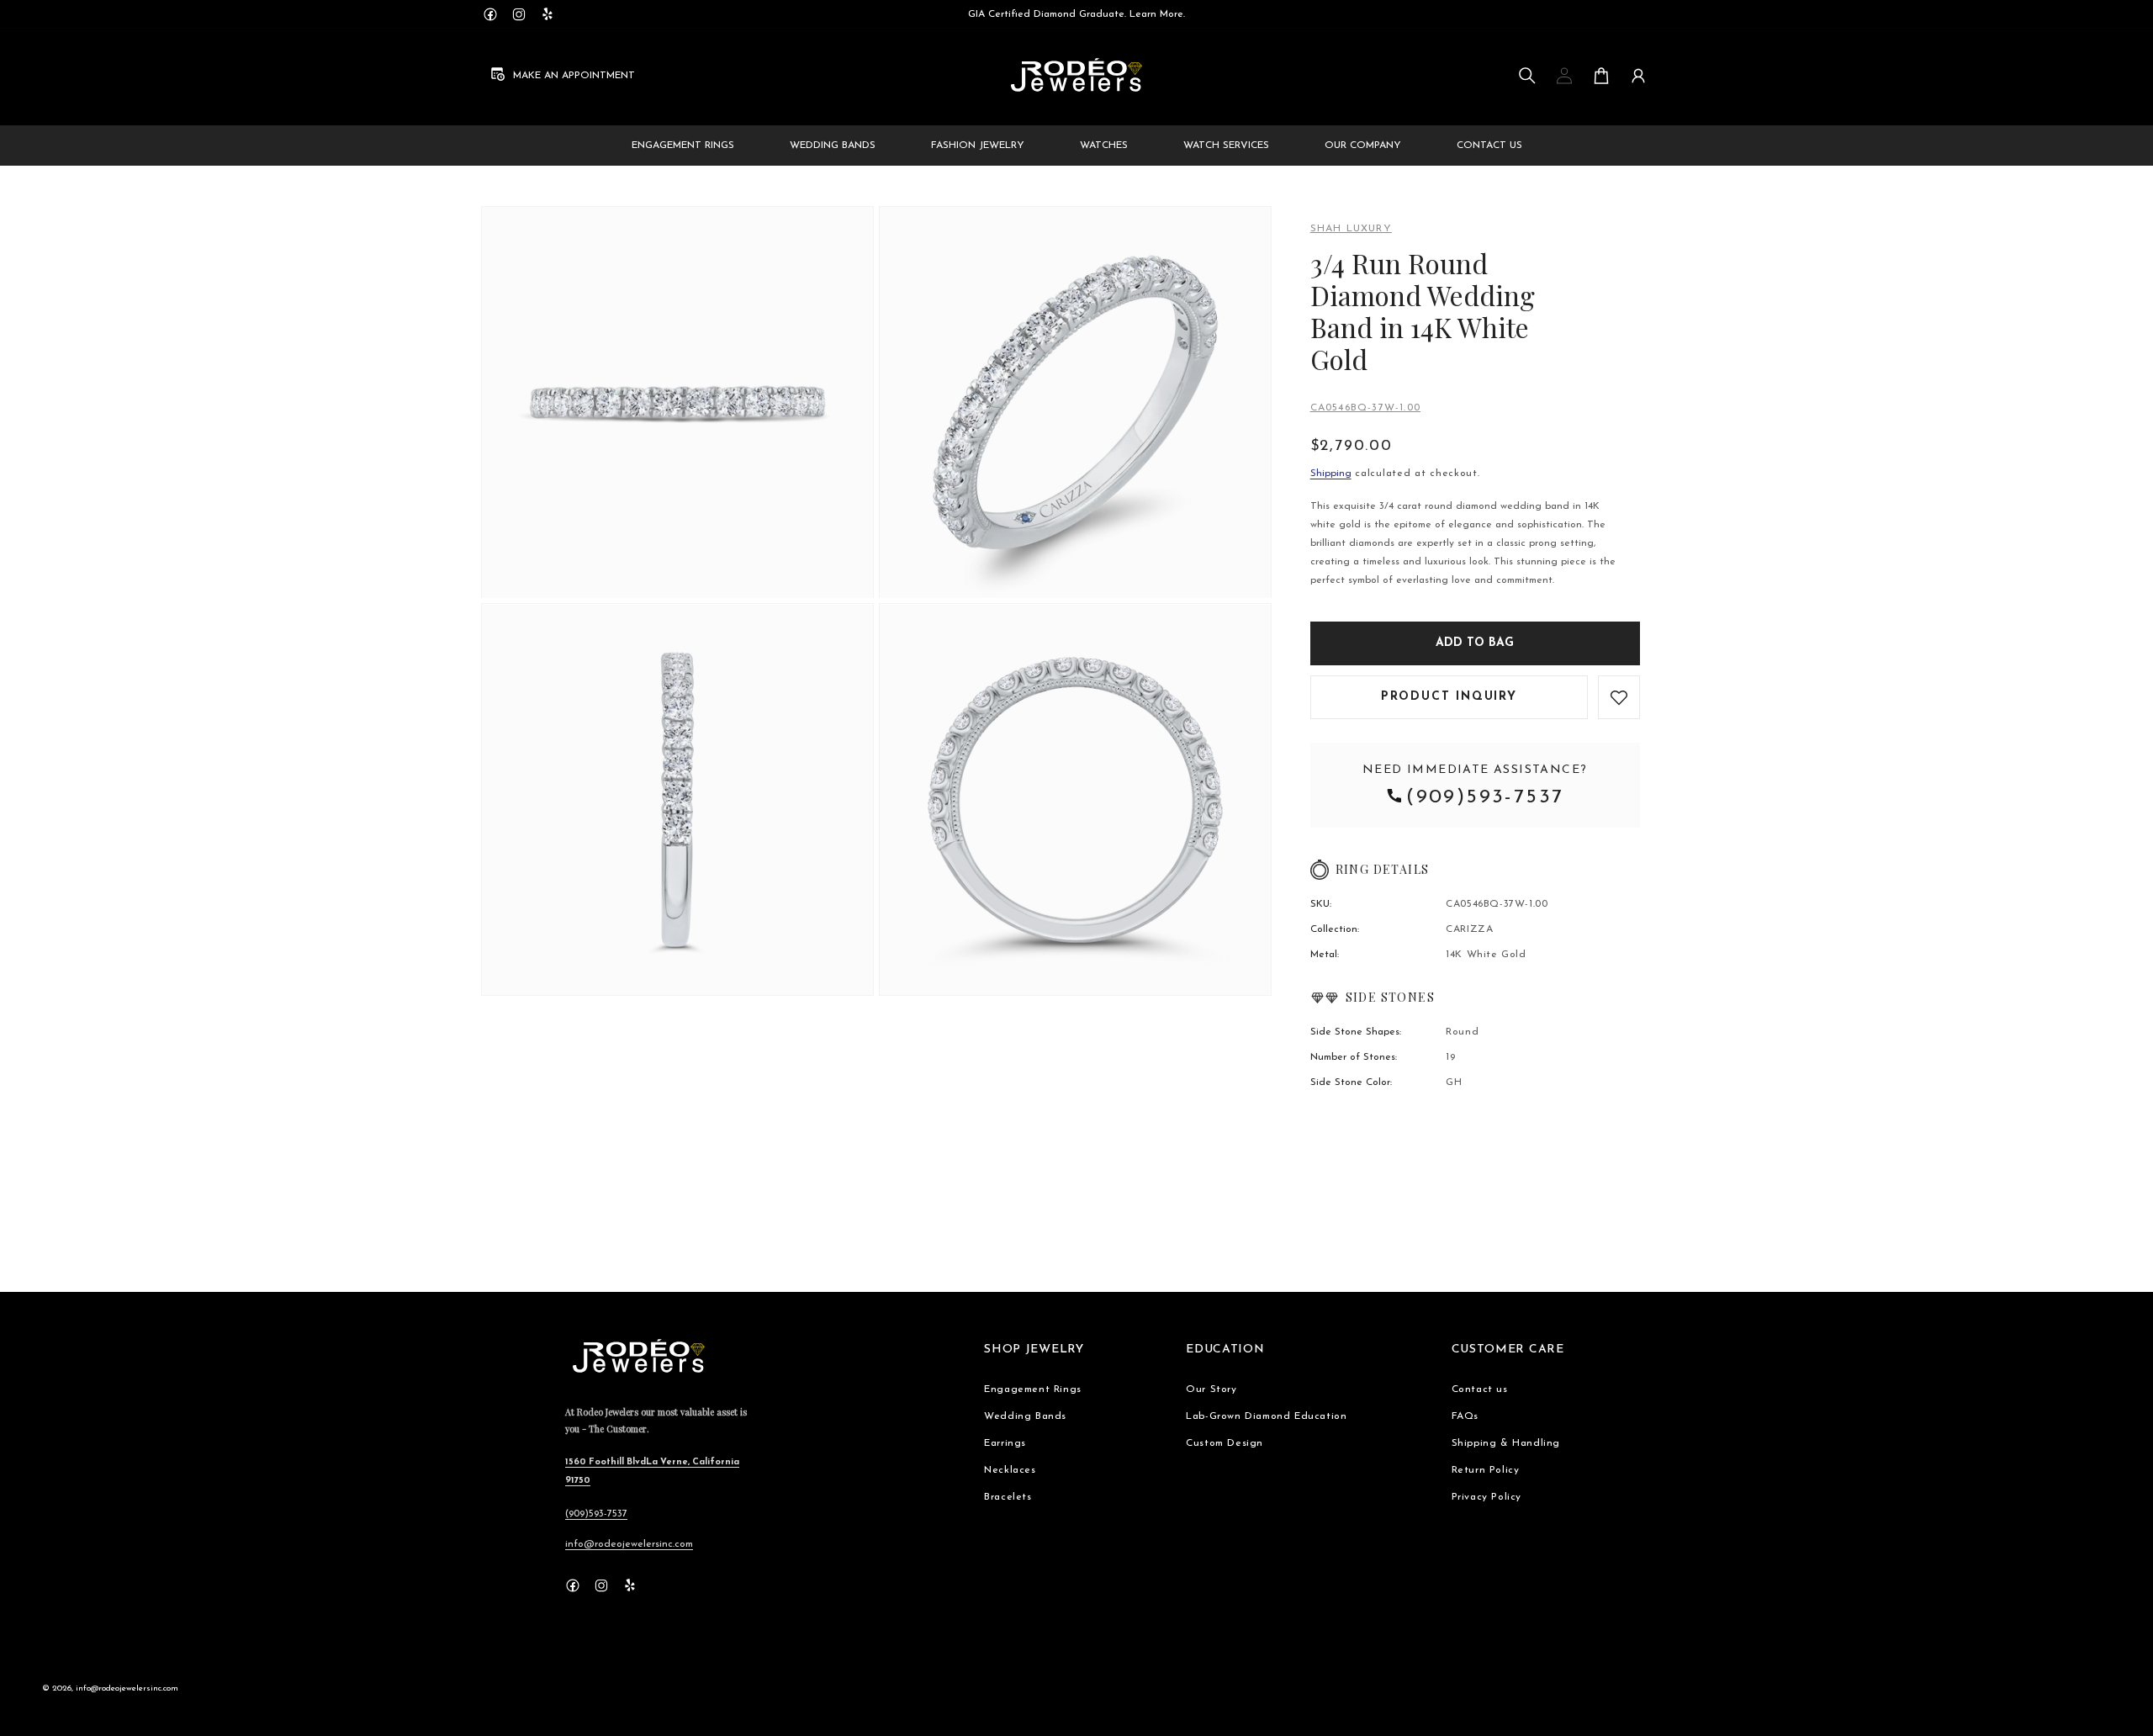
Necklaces (1010, 1470)
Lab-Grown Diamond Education (1266, 1416)
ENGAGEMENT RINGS (683, 146)
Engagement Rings (1033, 1389)
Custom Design (1225, 1443)
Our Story (1211, 1389)
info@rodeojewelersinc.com (629, 1544)
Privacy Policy (1486, 1497)
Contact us (1480, 1389)
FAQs (1465, 1416)
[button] (1527, 76)
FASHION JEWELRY (978, 146)
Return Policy (1486, 1470)
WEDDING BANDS (833, 146)
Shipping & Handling (1506, 1443)
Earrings (1005, 1443)
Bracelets (1008, 1497)
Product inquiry (1449, 697)
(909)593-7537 (1485, 797)
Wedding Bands (1025, 1416)
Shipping (1331, 474)
